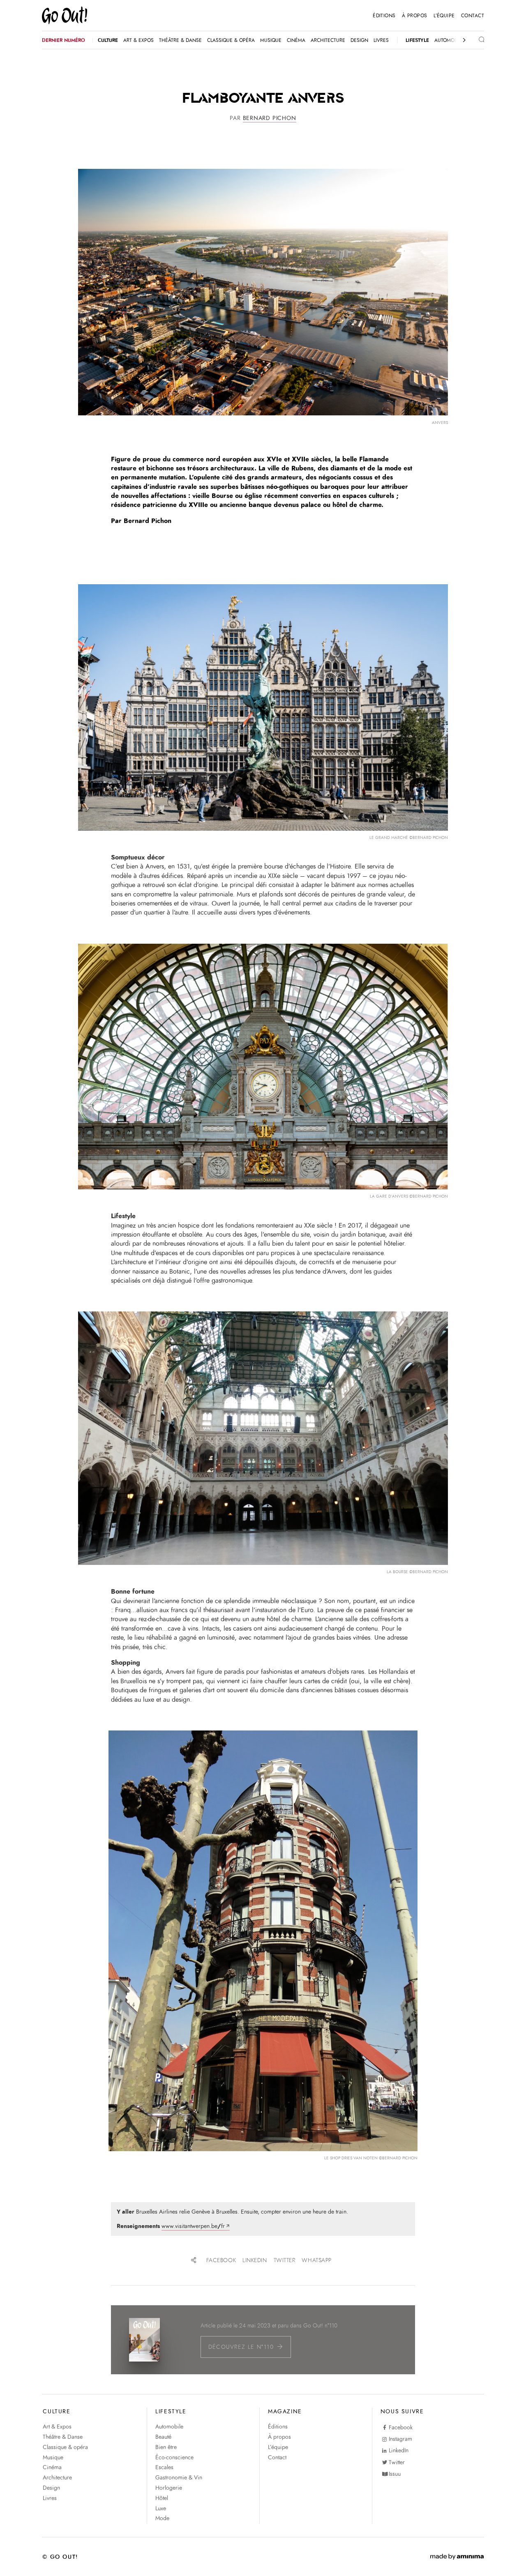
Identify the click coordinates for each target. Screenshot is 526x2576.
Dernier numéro (63, 40)
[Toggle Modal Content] (475, 40)
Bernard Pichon (270, 118)
